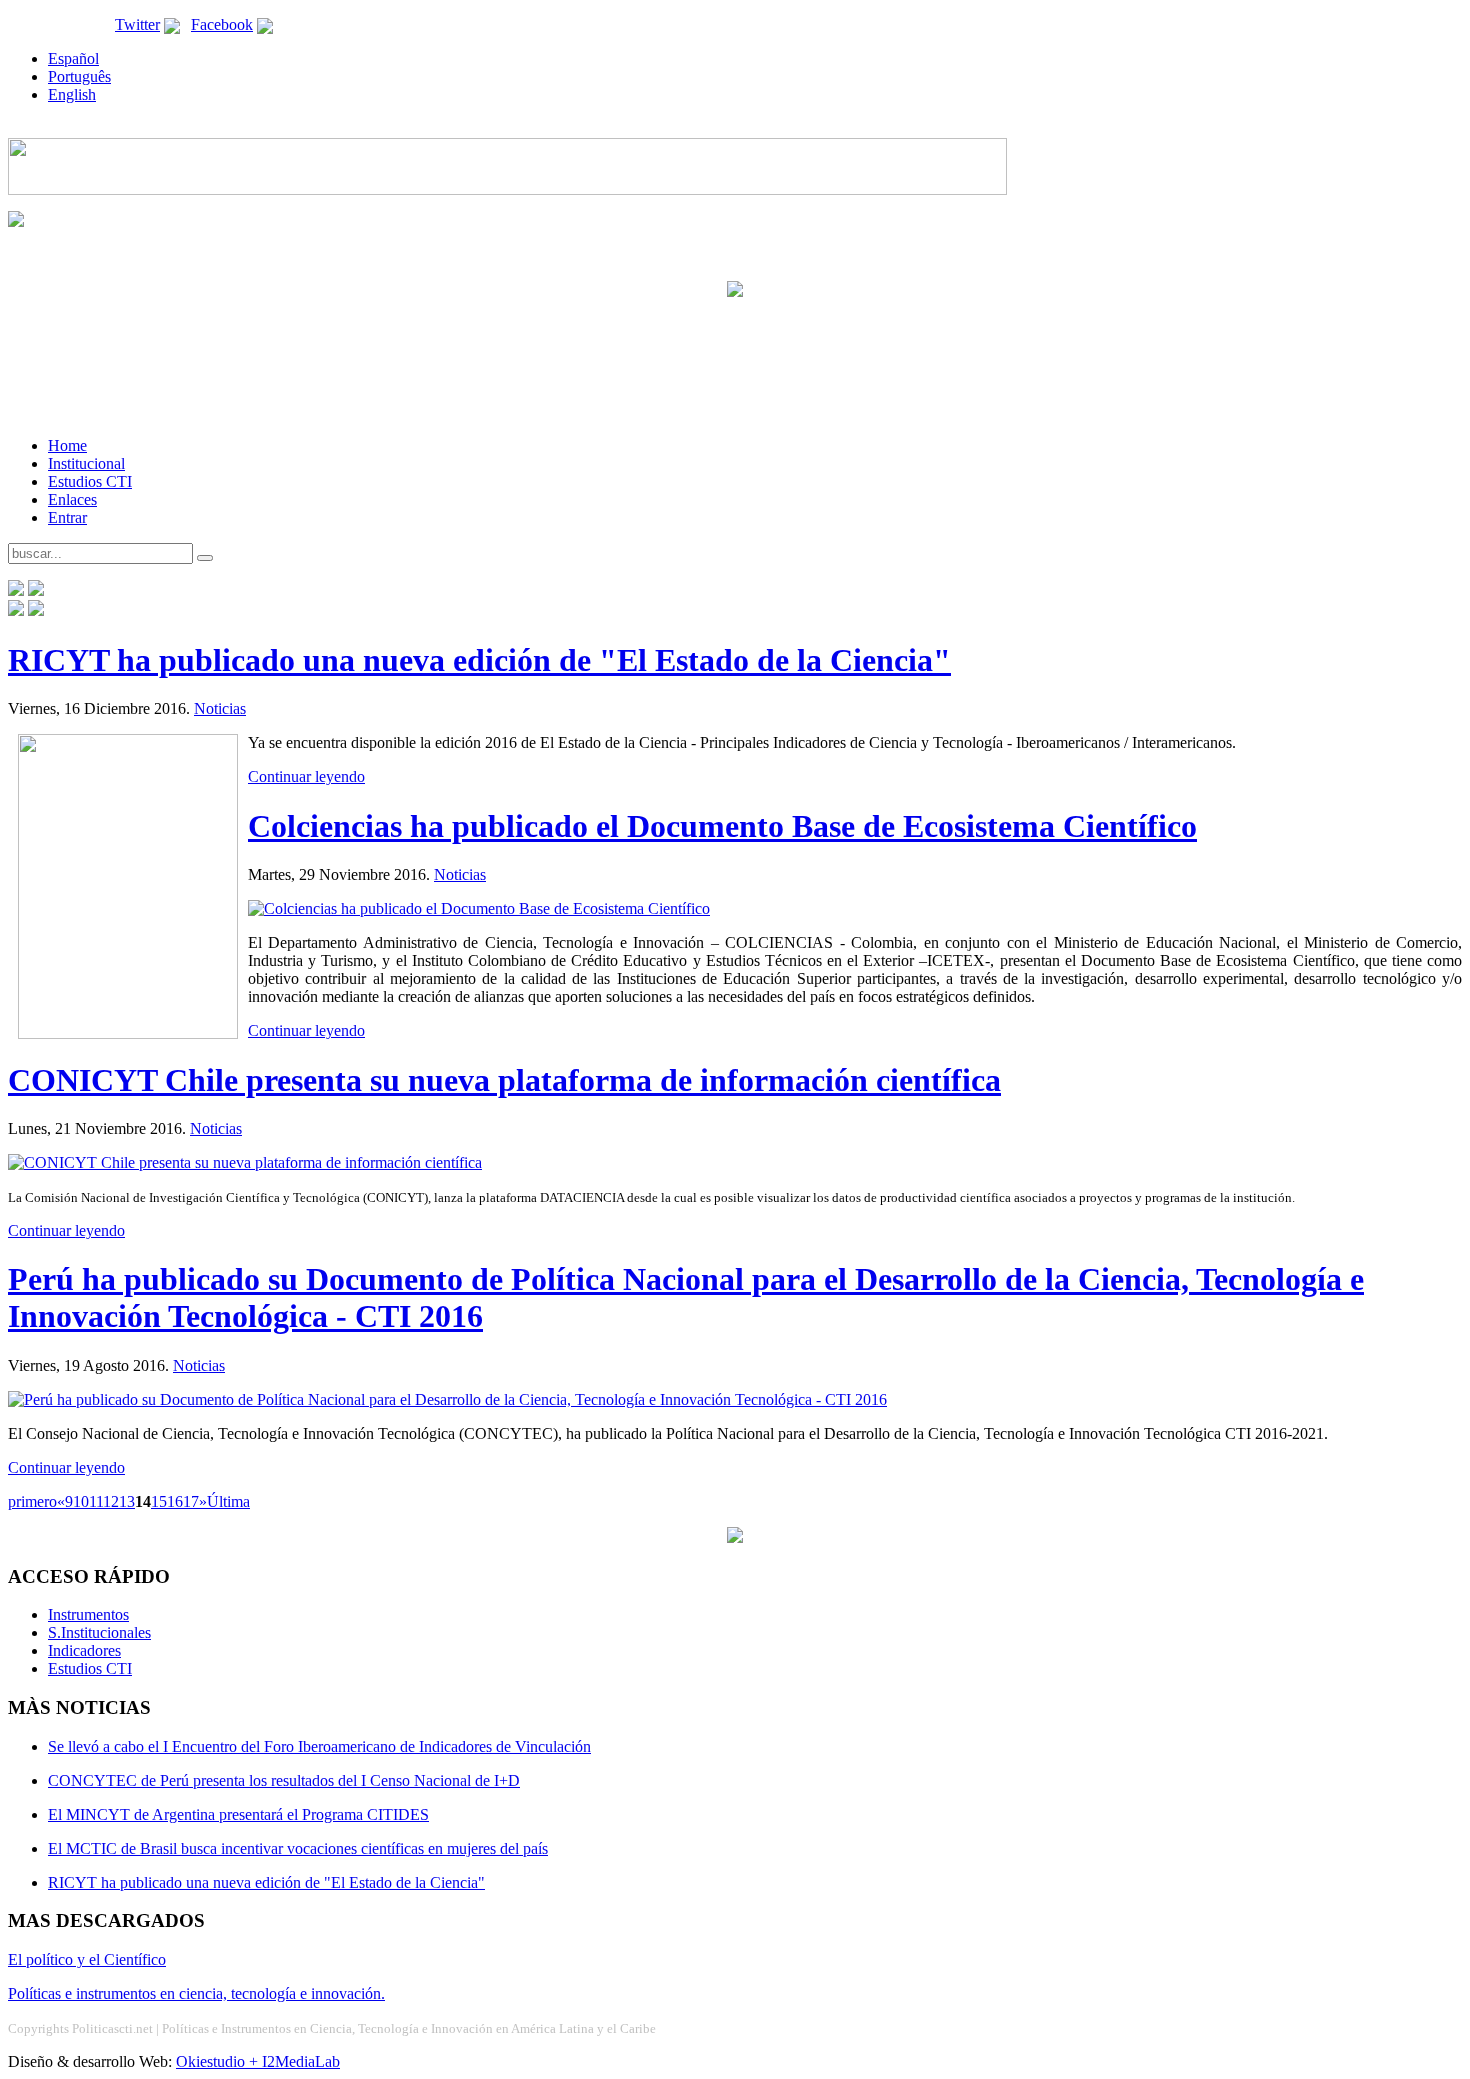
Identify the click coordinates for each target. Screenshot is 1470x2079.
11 (96, 1501)
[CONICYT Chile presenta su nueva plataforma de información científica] (245, 1162)
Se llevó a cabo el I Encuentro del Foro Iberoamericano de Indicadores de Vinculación (319, 1746)
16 (175, 1501)
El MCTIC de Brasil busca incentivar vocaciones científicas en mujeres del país (298, 1848)
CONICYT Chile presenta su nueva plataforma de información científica (504, 1080)
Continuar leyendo (306, 776)
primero (32, 1501)
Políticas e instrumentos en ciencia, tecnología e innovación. (196, 1993)
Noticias (220, 708)
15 (159, 1501)
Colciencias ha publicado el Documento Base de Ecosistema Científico (722, 826)
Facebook (222, 24)
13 (127, 1501)
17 (191, 1501)
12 (111, 1501)
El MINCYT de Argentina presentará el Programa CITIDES (238, 1814)
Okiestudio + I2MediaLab (258, 2061)
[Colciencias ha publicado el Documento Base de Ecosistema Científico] (479, 908)
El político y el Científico (87, 1959)
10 (81, 1501)
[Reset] (205, 558)
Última (228, 1501)
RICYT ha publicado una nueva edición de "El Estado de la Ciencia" (479, 660)
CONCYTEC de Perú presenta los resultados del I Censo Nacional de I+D (284, 1780)
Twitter (137, 24)
